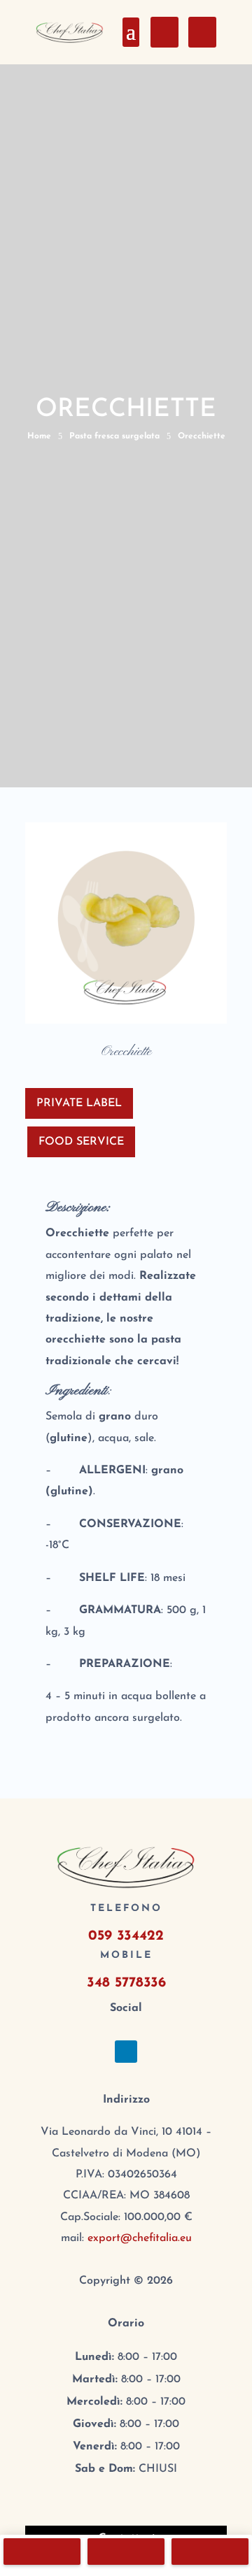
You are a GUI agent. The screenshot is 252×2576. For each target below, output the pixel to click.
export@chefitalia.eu (140, 2238)
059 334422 (126, 1936)
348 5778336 (126, 1983)
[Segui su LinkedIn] (126, 2052)
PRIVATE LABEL (79, 1103)
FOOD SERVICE (81, 1142)
